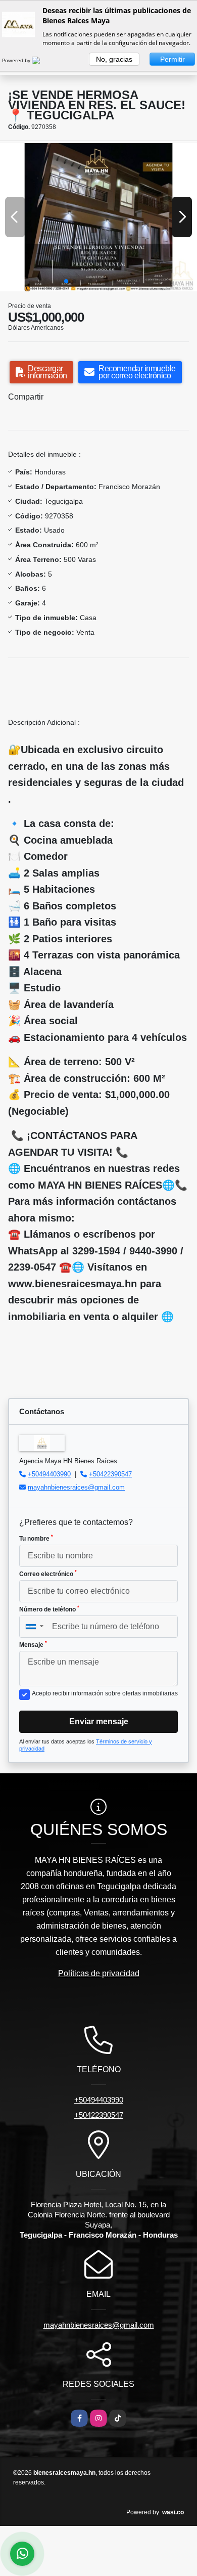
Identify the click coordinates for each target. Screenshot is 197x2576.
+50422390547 (110, 1474)
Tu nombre (36, 1538)
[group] (98, 217)
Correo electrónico (48, 1574)
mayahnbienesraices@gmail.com (76, 1487)
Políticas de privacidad (99, 1973)
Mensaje (33, 1644)
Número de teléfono (49, 1609)
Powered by (17, 60)
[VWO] (42, 60)
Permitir (173, 59)
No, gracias (114, 59)
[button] (66, 281)
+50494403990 (49, 1474)
